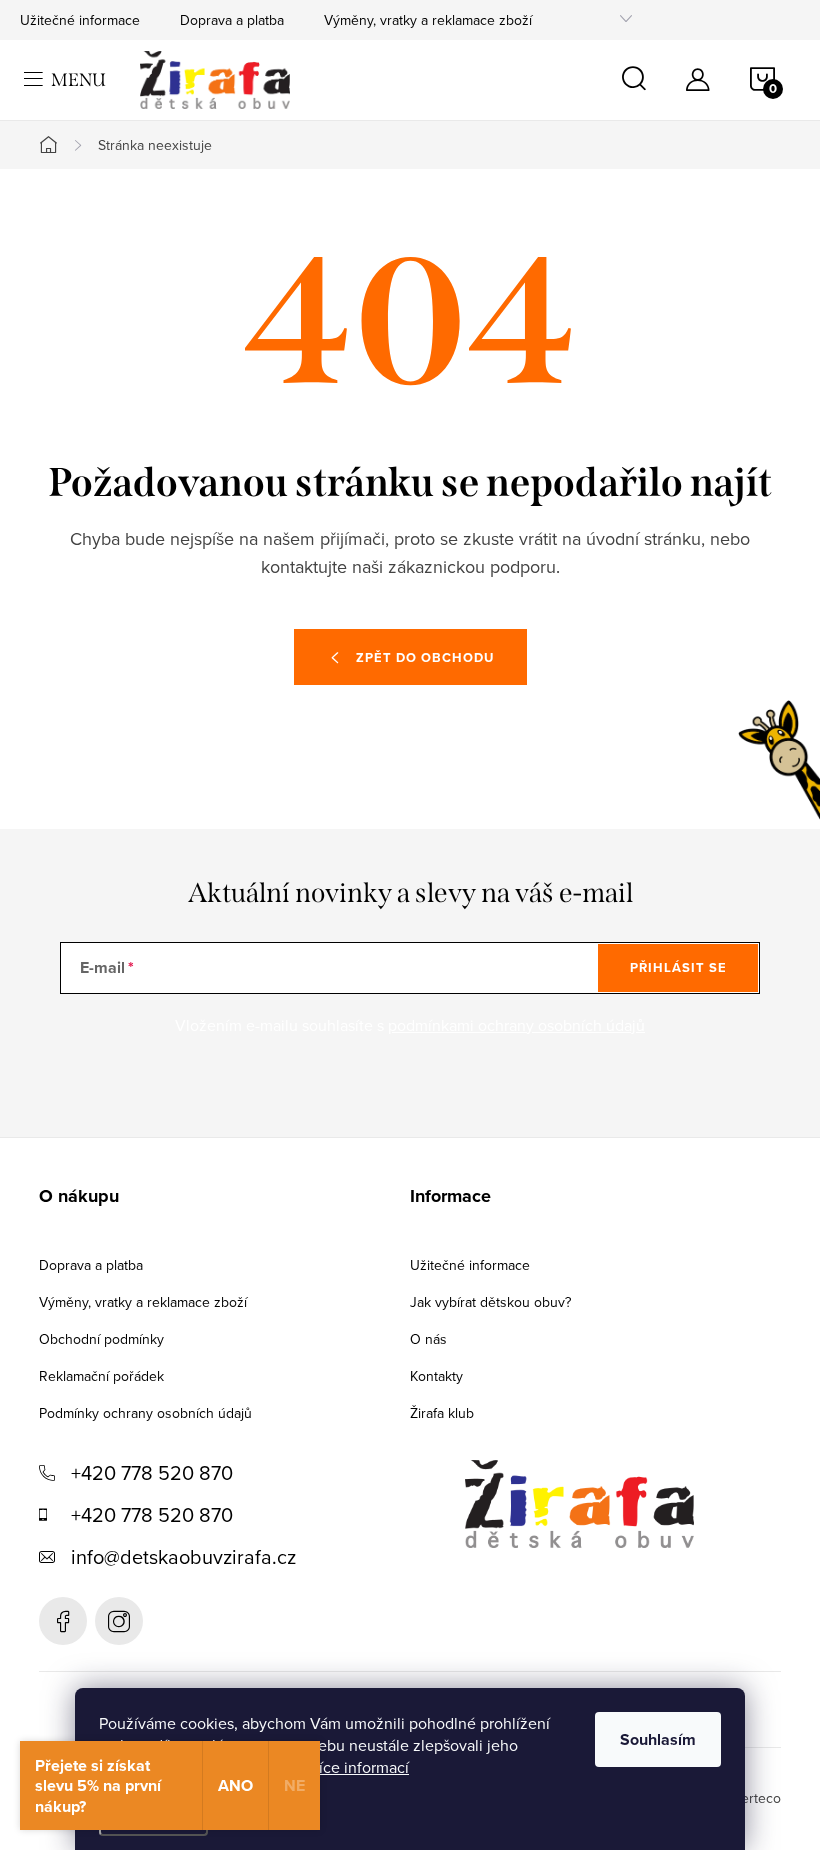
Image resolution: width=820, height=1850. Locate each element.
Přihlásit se (678, 967)
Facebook (63, 1621)
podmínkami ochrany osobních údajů (516, 1025)
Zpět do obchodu (425, 657)
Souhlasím (658, 1739)
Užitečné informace (80, 20)
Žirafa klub (442, 1413)
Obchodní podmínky (101, 1339)
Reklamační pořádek (101, 1376)
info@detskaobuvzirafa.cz (183, 1556)
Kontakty (436, 1376)
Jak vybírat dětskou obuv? (490, 1302)
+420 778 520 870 (152, 1472)
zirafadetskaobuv (119, 1621)
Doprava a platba (232, 20)
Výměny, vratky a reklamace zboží (428, 20)
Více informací (358, 1767)
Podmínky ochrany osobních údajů (145, 1413)
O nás (428, 1339)
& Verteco (748, 1798)
